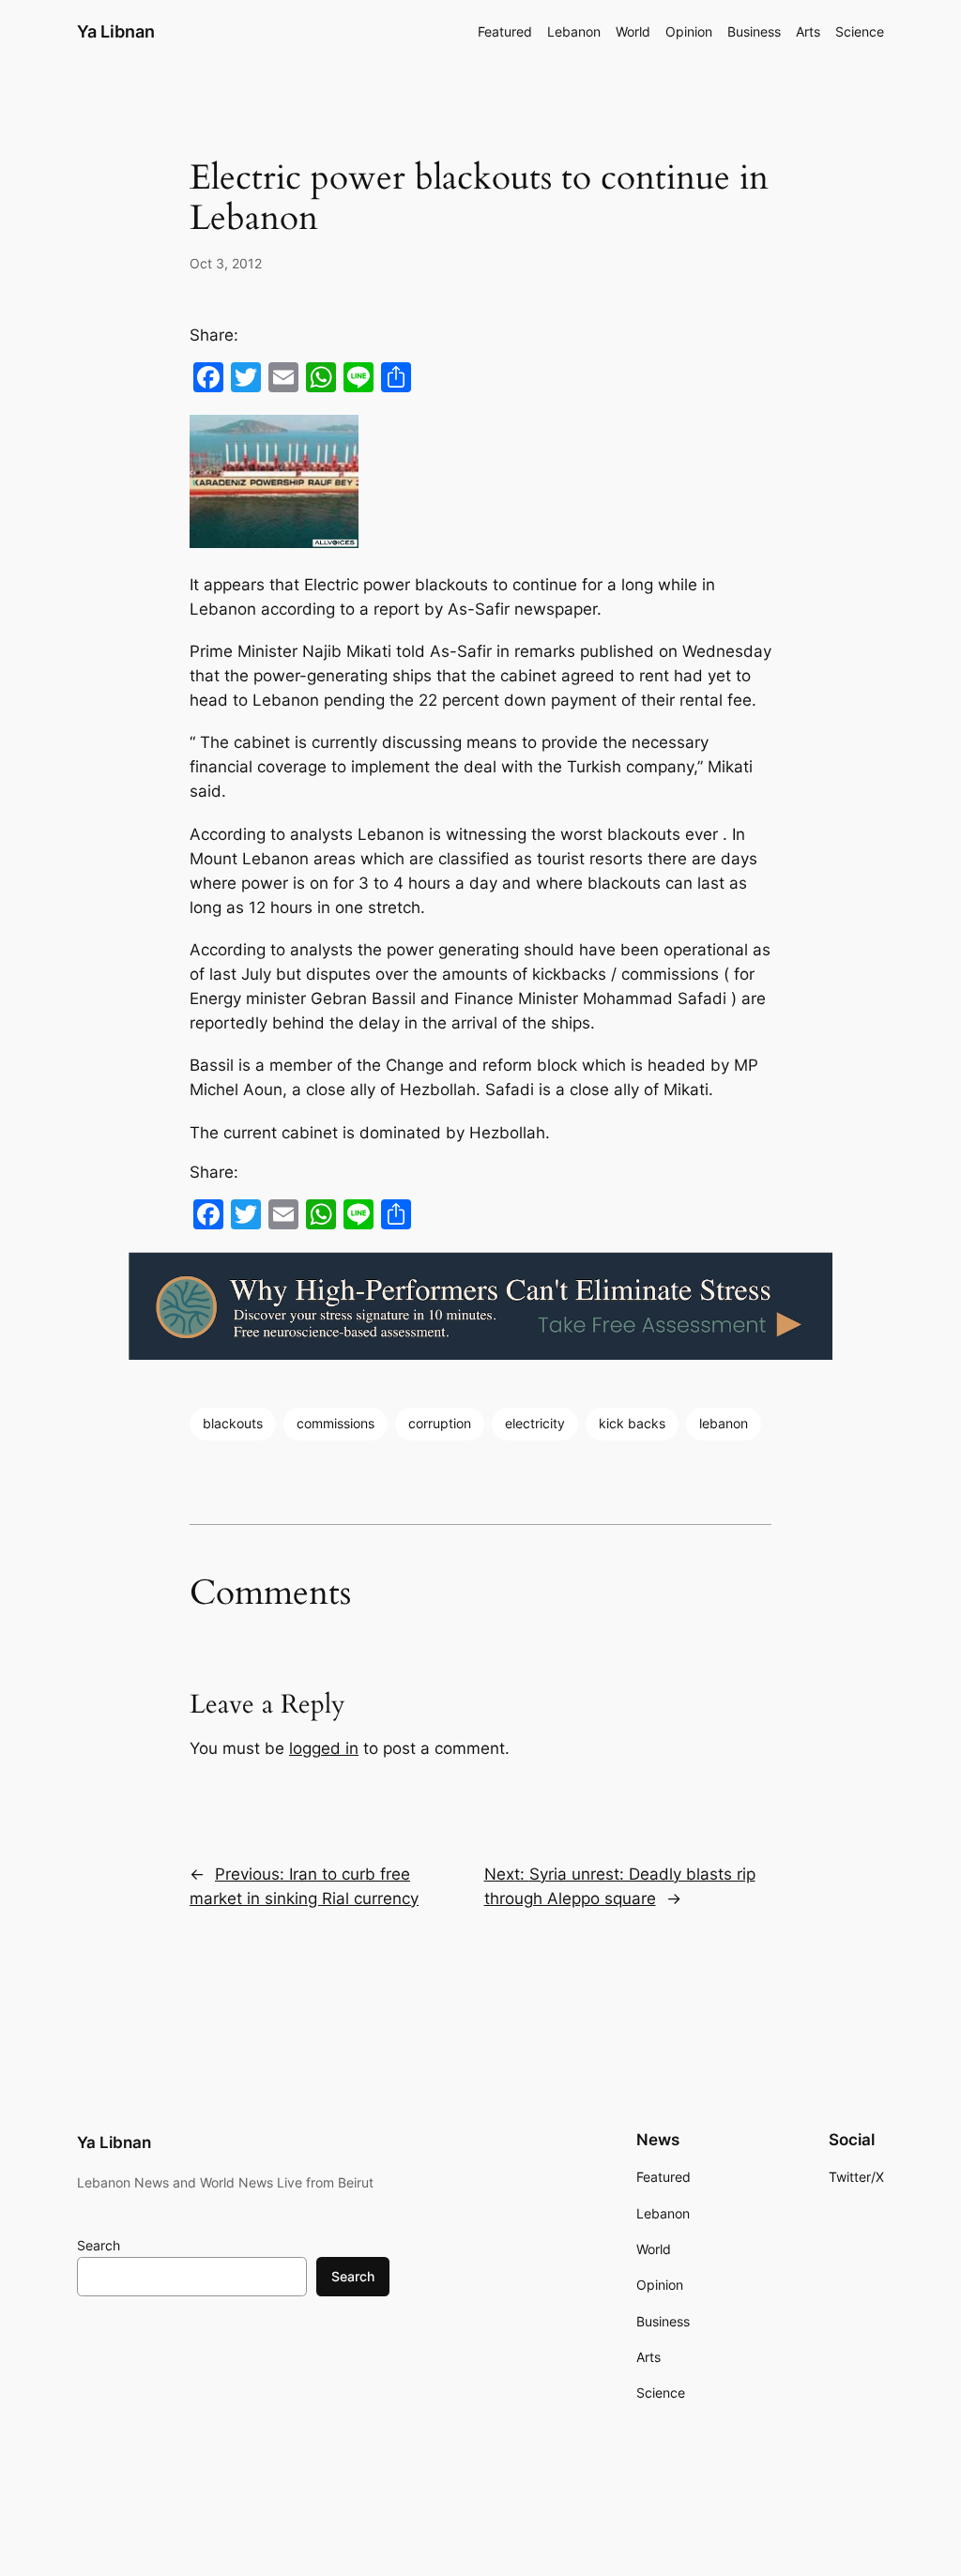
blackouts (233, 1423)
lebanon (724, 1423)
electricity (535, 1423)
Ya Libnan (116, 31)
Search (99, 2245)
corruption (440, 1423)
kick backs (632, 1423)
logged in (324, 1748)
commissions (336, 1423)
